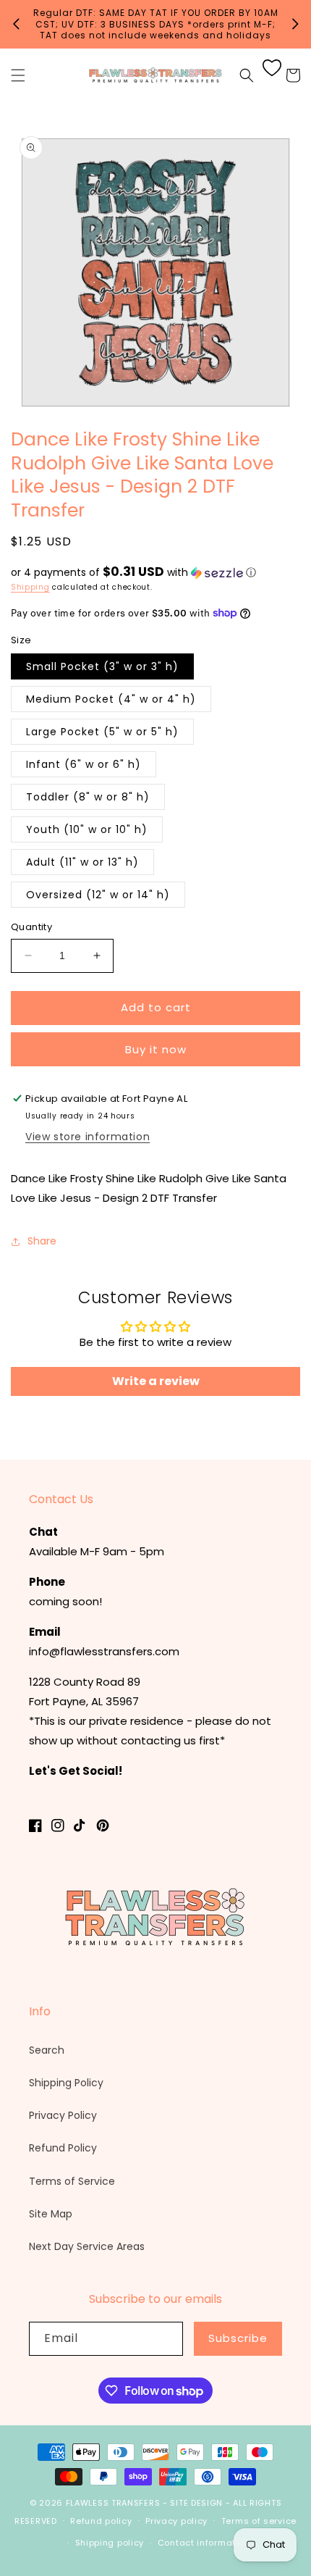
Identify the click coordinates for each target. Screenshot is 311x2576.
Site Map (51, 2214)
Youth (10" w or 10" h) (87, 829)
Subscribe (238, 2338)
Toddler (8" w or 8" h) (88, 797)
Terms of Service (72, 2181)
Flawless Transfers (113, 2503)
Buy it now (156, 1049)
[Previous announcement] (16, 24)
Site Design (196, 2503)
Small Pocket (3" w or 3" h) (102, 666)
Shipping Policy (66, 2083)
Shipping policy (110, 2543)
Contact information (204, 2543)
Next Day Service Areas (87, 2246)
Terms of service (259, 2521)
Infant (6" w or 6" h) (84, 764)
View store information (88, 1137)
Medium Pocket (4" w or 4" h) (111, 699)
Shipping (30, 587)
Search (47, 2050)
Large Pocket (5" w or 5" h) (102, 732)
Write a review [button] (156, 1381)
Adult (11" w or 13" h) (82, 862)
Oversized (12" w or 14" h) (98, 895)
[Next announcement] (295, 24)
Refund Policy (63, 2148)
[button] (18, 75)
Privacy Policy (63, 2115)
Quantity (31, 927)
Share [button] (42, 1241)
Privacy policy (176, 2521)
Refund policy (101, 2521)
